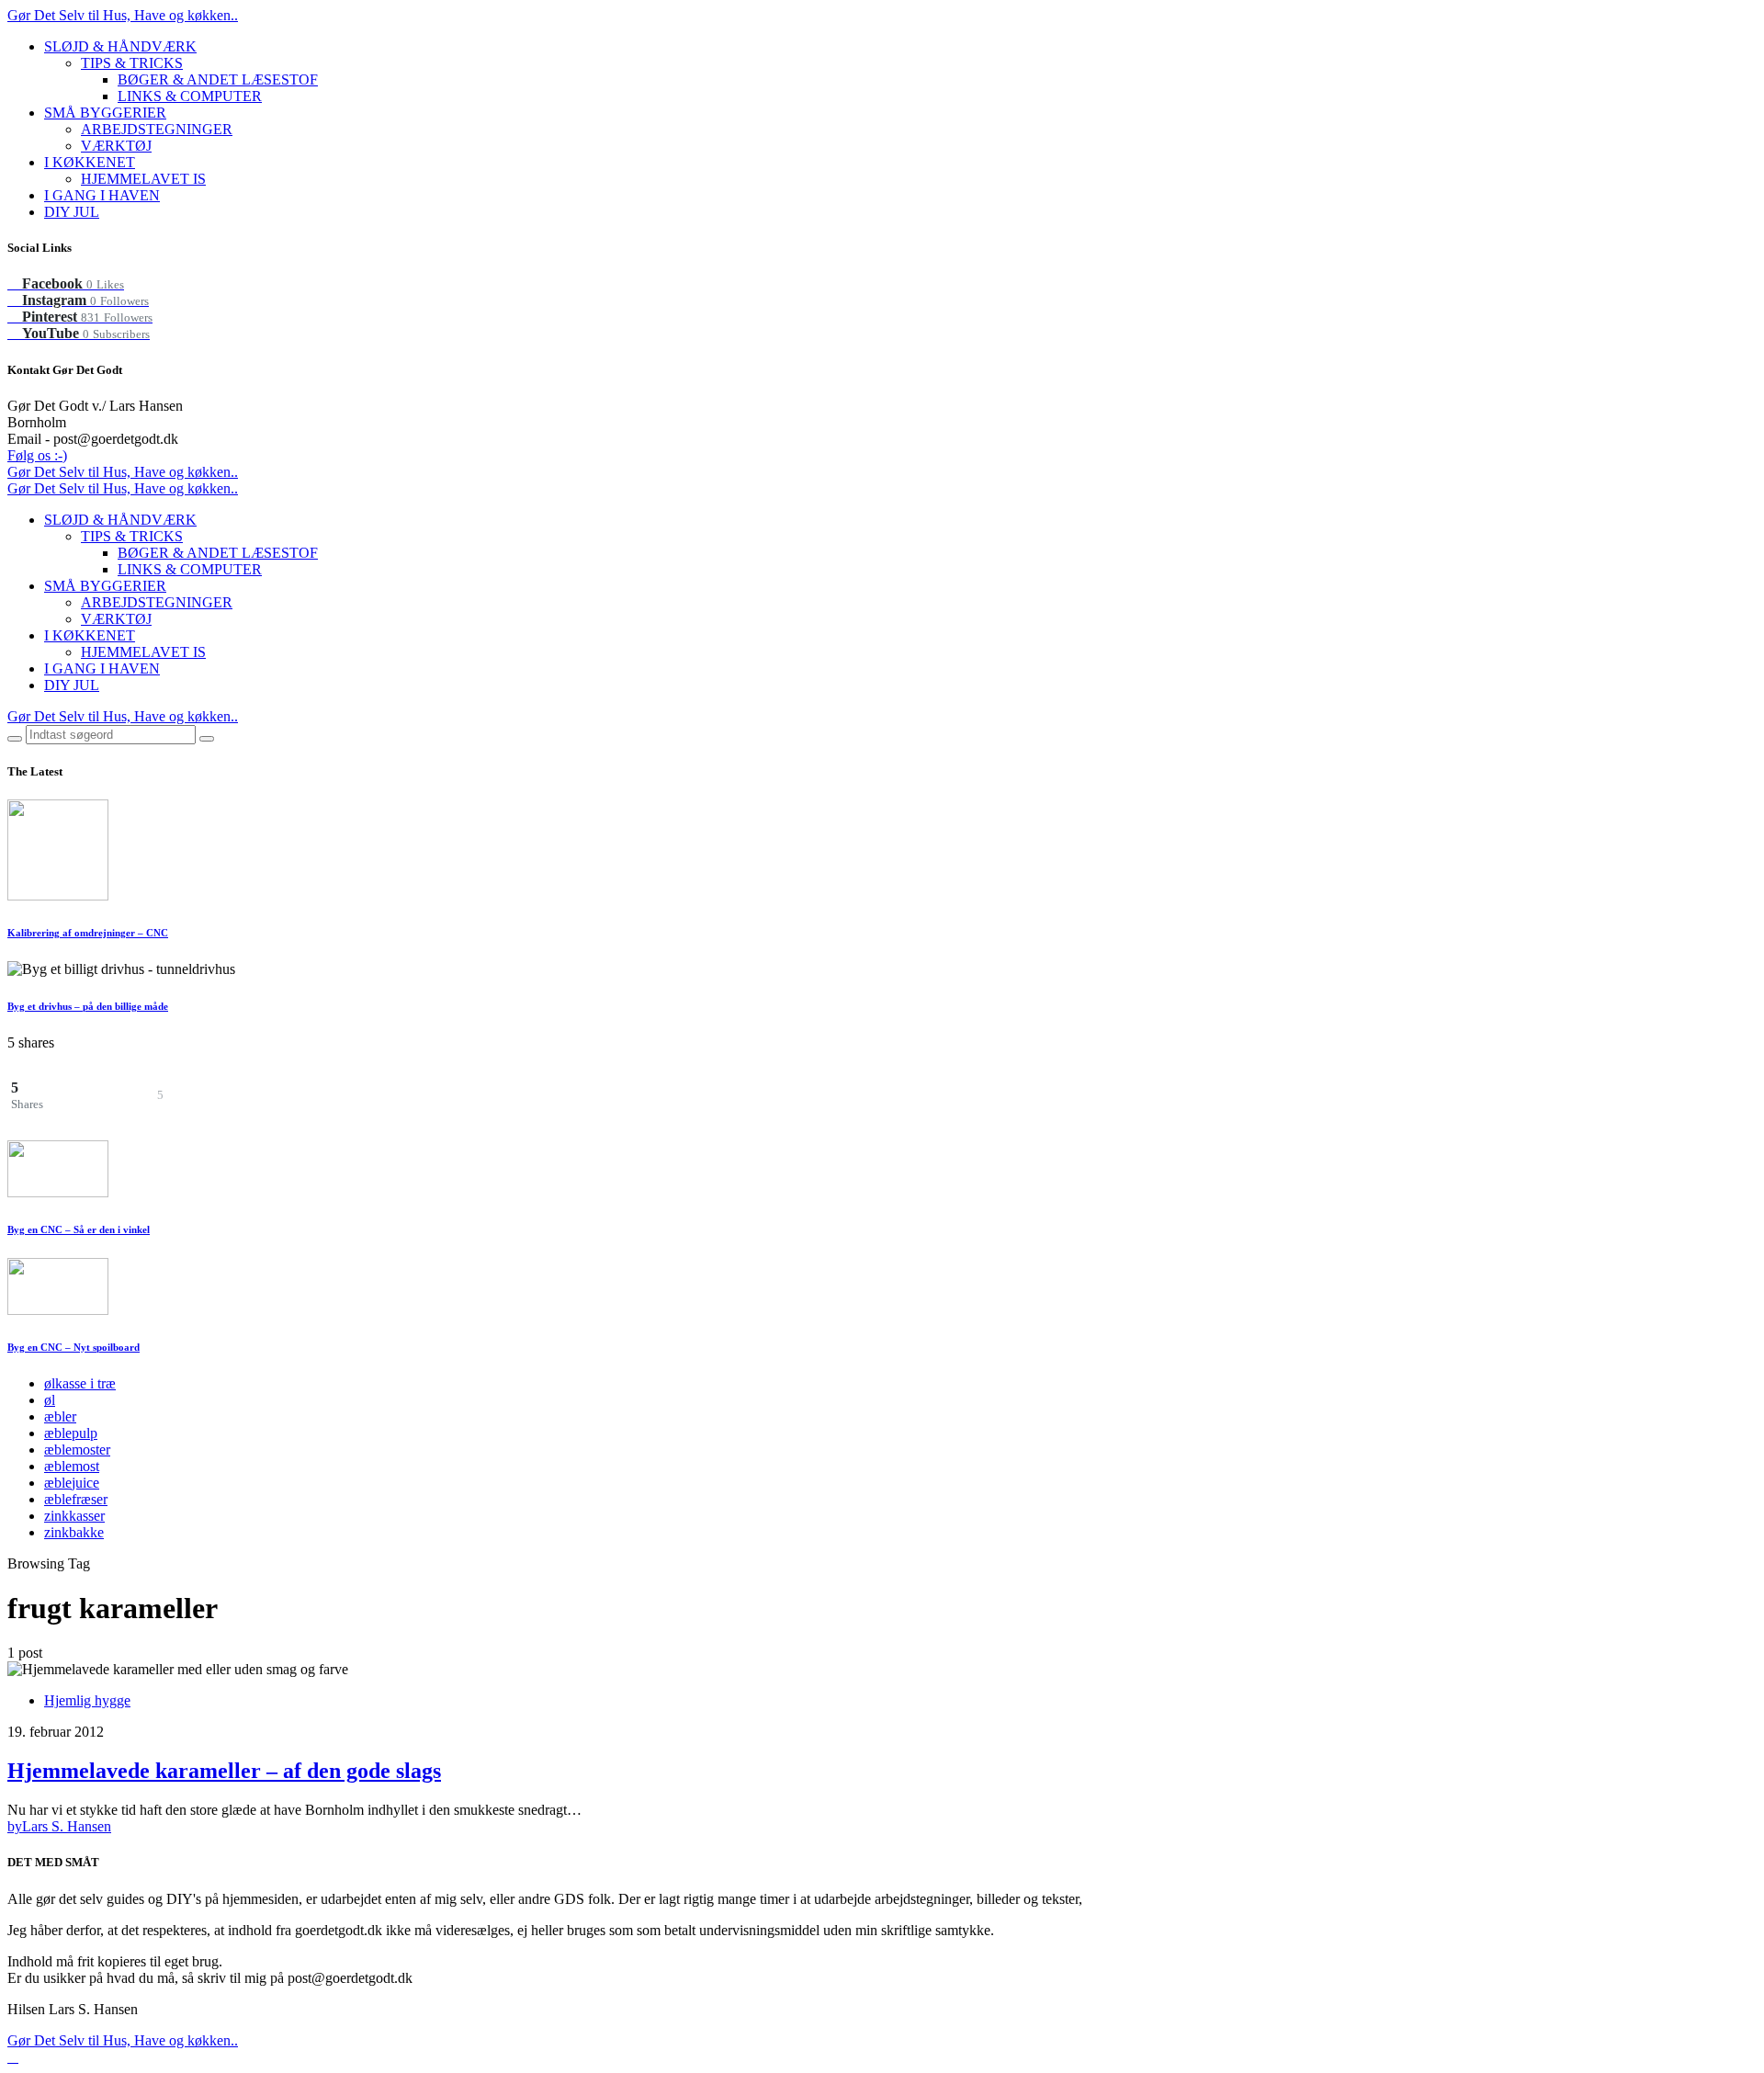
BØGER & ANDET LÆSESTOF (218, 79)
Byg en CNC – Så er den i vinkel (79, 1229)
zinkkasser (74, 1516)
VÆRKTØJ (116, 146)
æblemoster (77, 1450)
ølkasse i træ (80, 1383)
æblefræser (76, 1499)
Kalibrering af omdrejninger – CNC (88, 933)
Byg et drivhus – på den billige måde (88, 1006)
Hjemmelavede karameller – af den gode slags (224, 1771)
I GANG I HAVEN (102, 195)
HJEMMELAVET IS (143, 179)
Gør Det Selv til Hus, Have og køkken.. (123, 15)
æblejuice (72, 1483)
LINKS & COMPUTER (190, 96)
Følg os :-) (37, 455)
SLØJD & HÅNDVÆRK (120, 46)
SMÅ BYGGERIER (105, 113)
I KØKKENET (90, 162)
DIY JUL (72, 212)
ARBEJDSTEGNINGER (157, 129)
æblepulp (71, 1433)
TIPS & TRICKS (132, 63)
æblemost (72, 1466)
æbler (60, 1416)
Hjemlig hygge (87, 1700)
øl (50, 1400)
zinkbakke (74, 1532)
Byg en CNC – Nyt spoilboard (73, 1347)
